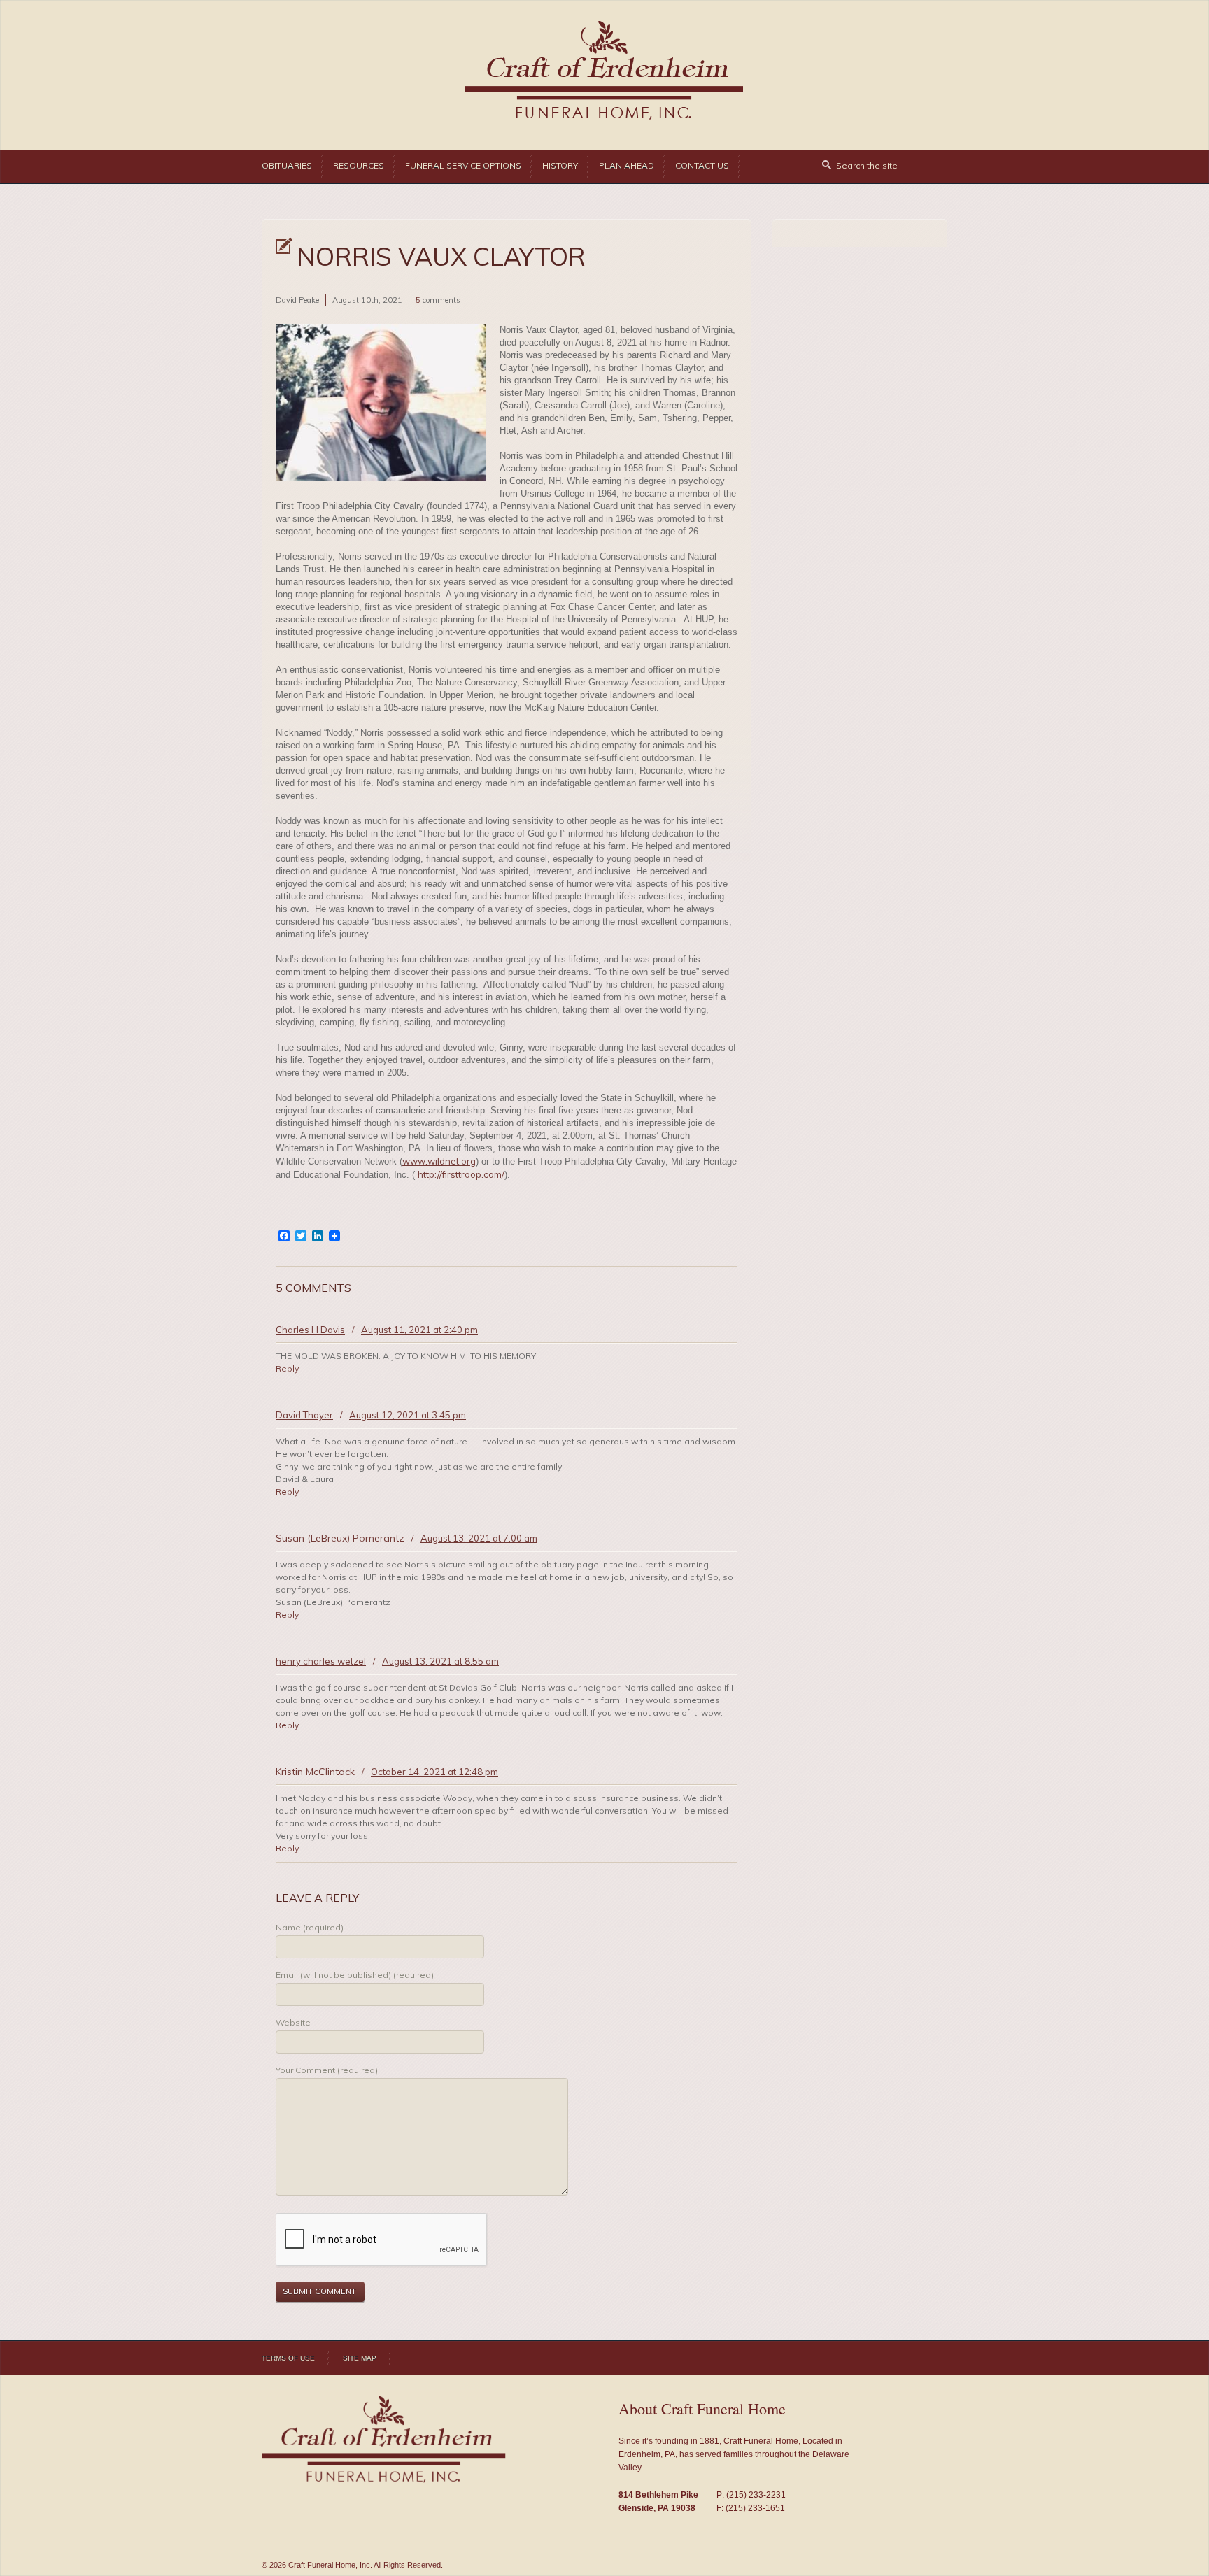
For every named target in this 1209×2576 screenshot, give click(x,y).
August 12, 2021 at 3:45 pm (408, 1415)
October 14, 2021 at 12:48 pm (434, 1772)
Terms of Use (288, 2358)
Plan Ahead (627, 165)
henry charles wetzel (321, 1661)
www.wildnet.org (439, 1161)
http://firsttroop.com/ (461, 1174)
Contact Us (702, 165)
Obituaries (287, 165)
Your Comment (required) (327, 2070)
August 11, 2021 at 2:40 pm (419, 1330)
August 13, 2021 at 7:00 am (479, 1538)
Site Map (360, 2358)
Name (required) (310, 1927)
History (560, 165)
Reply (287, 1368)
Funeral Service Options (463, 165)
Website (293, 2022)
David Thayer (304, 1415)
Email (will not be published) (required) (355, 1975)
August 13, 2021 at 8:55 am (440, 1661)
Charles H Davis (310, 1330)
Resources (359, 165)
